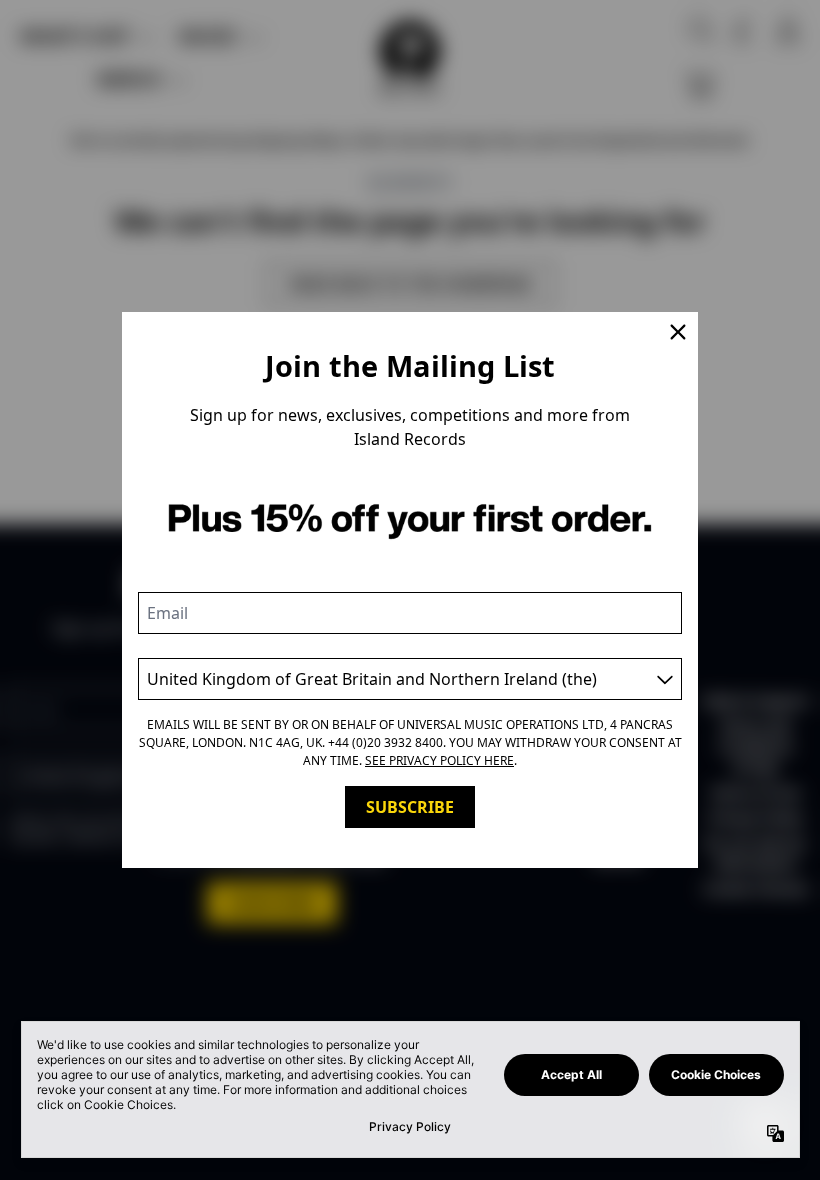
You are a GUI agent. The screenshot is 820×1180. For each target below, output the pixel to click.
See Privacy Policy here (439, 760)
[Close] (678, 332)
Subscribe (410, 807)
